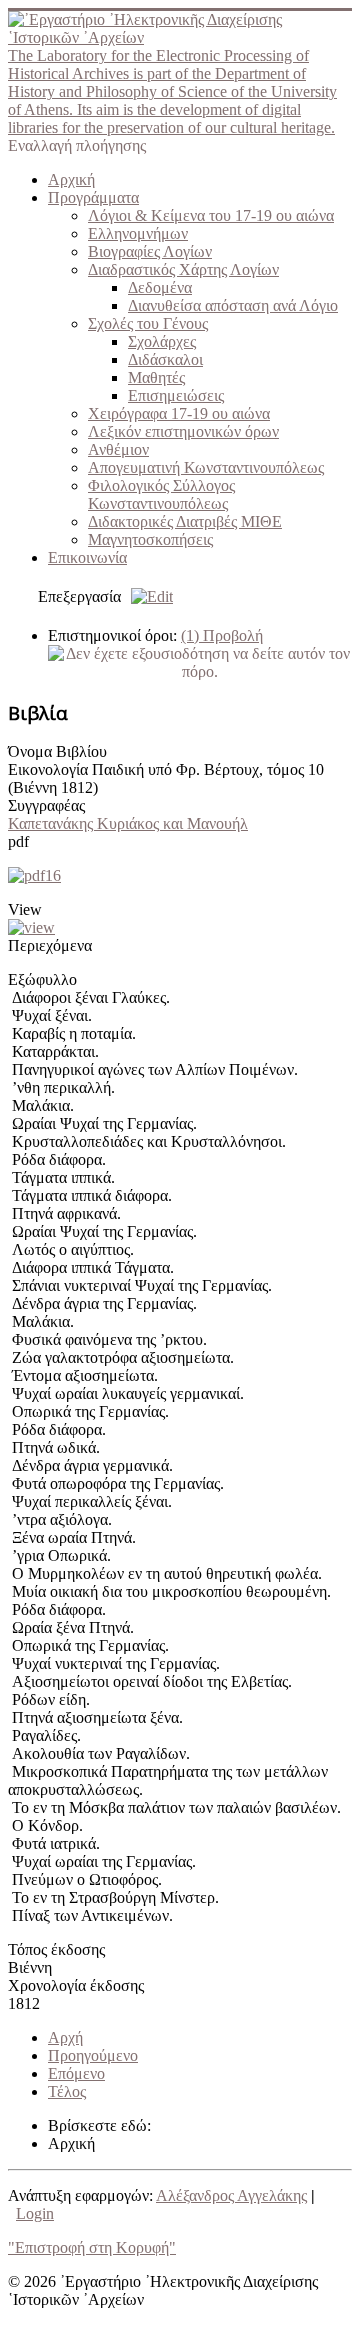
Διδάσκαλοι (165, 359)
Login (35, 2213)
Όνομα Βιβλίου (57, 751)
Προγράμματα (93, 197)
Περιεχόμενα (50, 945)
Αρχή (65, 2037)
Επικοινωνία (87, 557)
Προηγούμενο (93, 2055)
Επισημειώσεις (176, 395)
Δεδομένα (160, 287)
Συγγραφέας (46, 805)
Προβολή (222, 635)
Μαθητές (156, 377)
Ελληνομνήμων (138, 233)
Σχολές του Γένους (148, 323)
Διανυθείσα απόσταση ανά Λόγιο (233, 305)
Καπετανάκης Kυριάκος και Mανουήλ (128, 823)
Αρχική (71, 179)
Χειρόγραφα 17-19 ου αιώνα (179, 413)
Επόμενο (76, 2073)
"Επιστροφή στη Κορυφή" (92, 2247)
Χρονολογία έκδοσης (76, 1985)
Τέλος (67, 2091)
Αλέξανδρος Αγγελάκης (231, 2195)
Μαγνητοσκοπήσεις (150, 539)
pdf (18, 841)
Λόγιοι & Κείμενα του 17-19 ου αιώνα (211, 215)
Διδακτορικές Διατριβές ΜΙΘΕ (185, 521)
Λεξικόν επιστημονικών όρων (183, 431)
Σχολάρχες (162, 341)
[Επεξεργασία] (147, 596)
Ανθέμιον (118, 449)
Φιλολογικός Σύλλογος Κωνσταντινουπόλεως (161, 494)
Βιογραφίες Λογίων (150, 251)
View (25, 909)
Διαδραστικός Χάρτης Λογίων (183, 269)
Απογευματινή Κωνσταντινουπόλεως (206, 467)
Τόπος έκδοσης (56, 1949)
